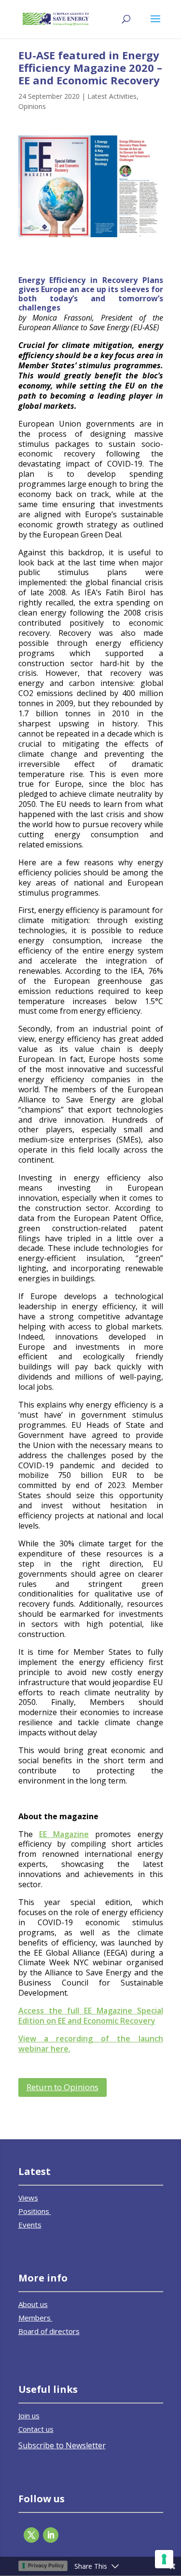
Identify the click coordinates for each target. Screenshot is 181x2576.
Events (30, 2225)
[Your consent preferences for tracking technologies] (164, 2559)
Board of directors (49, 2331)
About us (33, 2304)
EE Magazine (64, 1834)
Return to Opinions (63, 2087)
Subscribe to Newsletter (62, 2445)
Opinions (32, 106)
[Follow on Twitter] (31, 2535)
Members (35, 2318)
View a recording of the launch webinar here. (91, 2044)
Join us (29, 2415)
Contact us (36, 2429)
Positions (35, 2211)
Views (28, 2198)
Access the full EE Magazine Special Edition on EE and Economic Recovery (91, 2016)
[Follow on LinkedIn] (51, 2535)
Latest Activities (112, 96)
